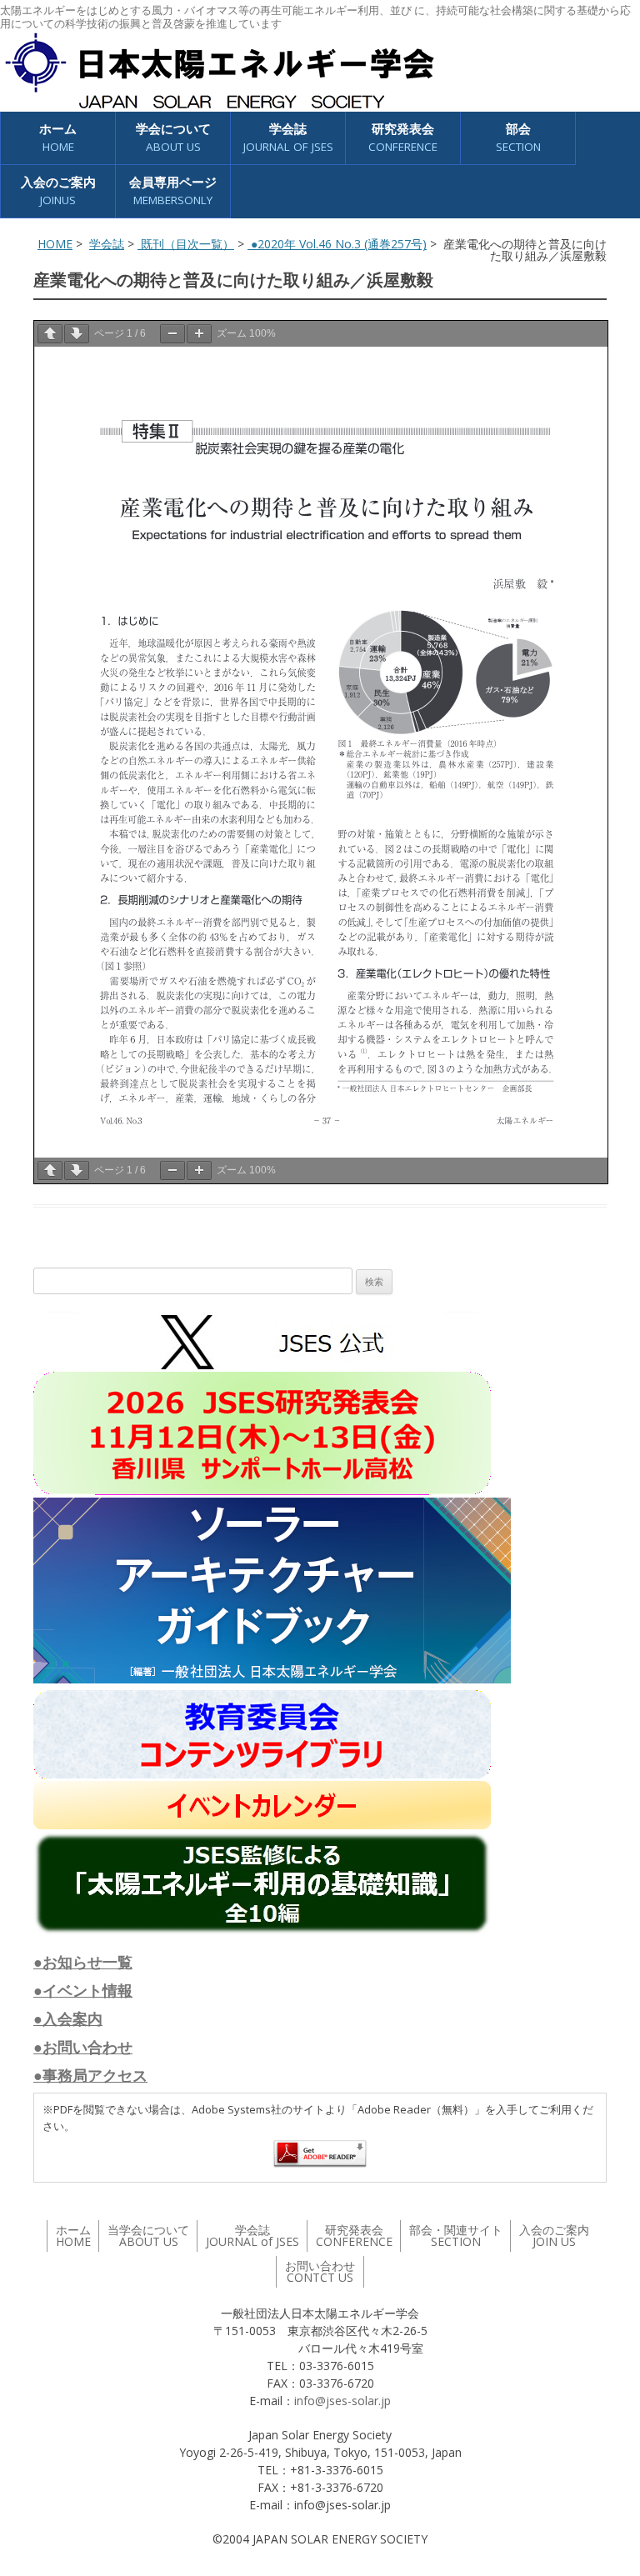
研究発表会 (403, 137)
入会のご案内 (58, 190)
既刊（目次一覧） (186, 244)
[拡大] (199, 334)
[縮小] (172, 334)
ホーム (58, 137)
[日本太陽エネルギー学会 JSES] (219, 71)
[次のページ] (77, 334)
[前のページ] (50, 334)
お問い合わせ (320, 2271)
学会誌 (107, 244)
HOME (55, 244)
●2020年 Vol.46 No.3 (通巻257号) (337, 244)
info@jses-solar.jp (342, 2401)
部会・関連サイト (456, 2236)
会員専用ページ (173, 190)
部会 (518, 137)
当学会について (148, 2236)
